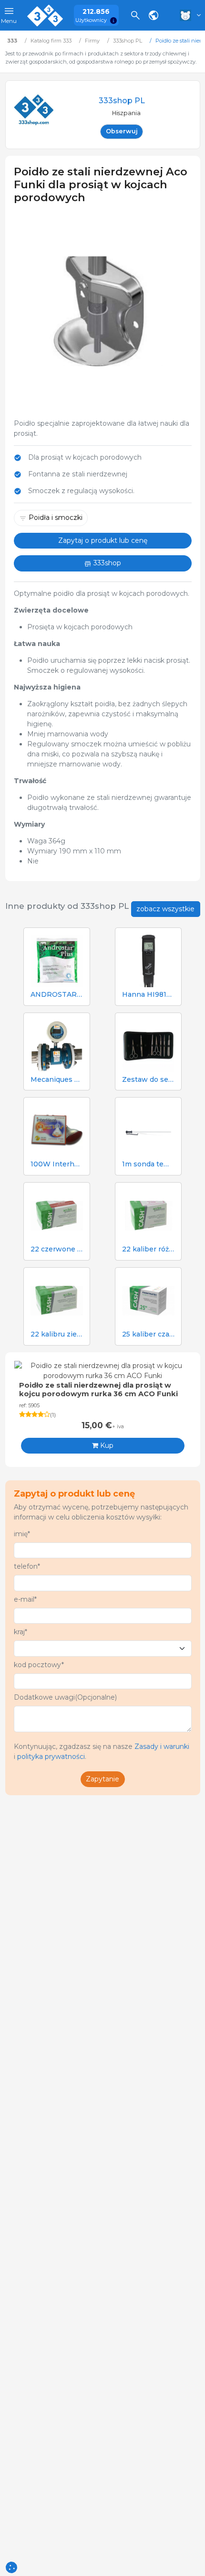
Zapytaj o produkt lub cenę (103, 540)
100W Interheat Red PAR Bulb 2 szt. (57, 1164)
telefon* (27, 1566)
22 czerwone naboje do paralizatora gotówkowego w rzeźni (57, 1249)
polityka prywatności (51, 1757)
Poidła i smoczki (56, 517)
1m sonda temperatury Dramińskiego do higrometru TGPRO (148, 1164)
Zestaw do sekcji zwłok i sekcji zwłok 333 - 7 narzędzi (148, 1080)
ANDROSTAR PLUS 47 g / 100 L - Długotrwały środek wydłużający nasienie (57, 995)
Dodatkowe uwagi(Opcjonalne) (65, 1697)
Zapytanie (102, 1779)
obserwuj (122, 131)
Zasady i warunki (162, 1746)
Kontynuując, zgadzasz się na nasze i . (102, 1751)
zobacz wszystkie (165, 909)
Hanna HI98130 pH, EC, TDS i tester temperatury (148, 995)
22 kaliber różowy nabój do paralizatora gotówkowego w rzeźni (148, 1249)
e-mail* (25, 1599)
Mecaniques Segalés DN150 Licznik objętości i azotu (57, 1080)
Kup (106, 1445)
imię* (22, 1534)
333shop (106, 563)
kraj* (20, 1632)
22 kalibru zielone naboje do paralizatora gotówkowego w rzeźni (57, 1334)
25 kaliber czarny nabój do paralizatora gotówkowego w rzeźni (148, 1334)
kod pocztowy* (39, 1665)
